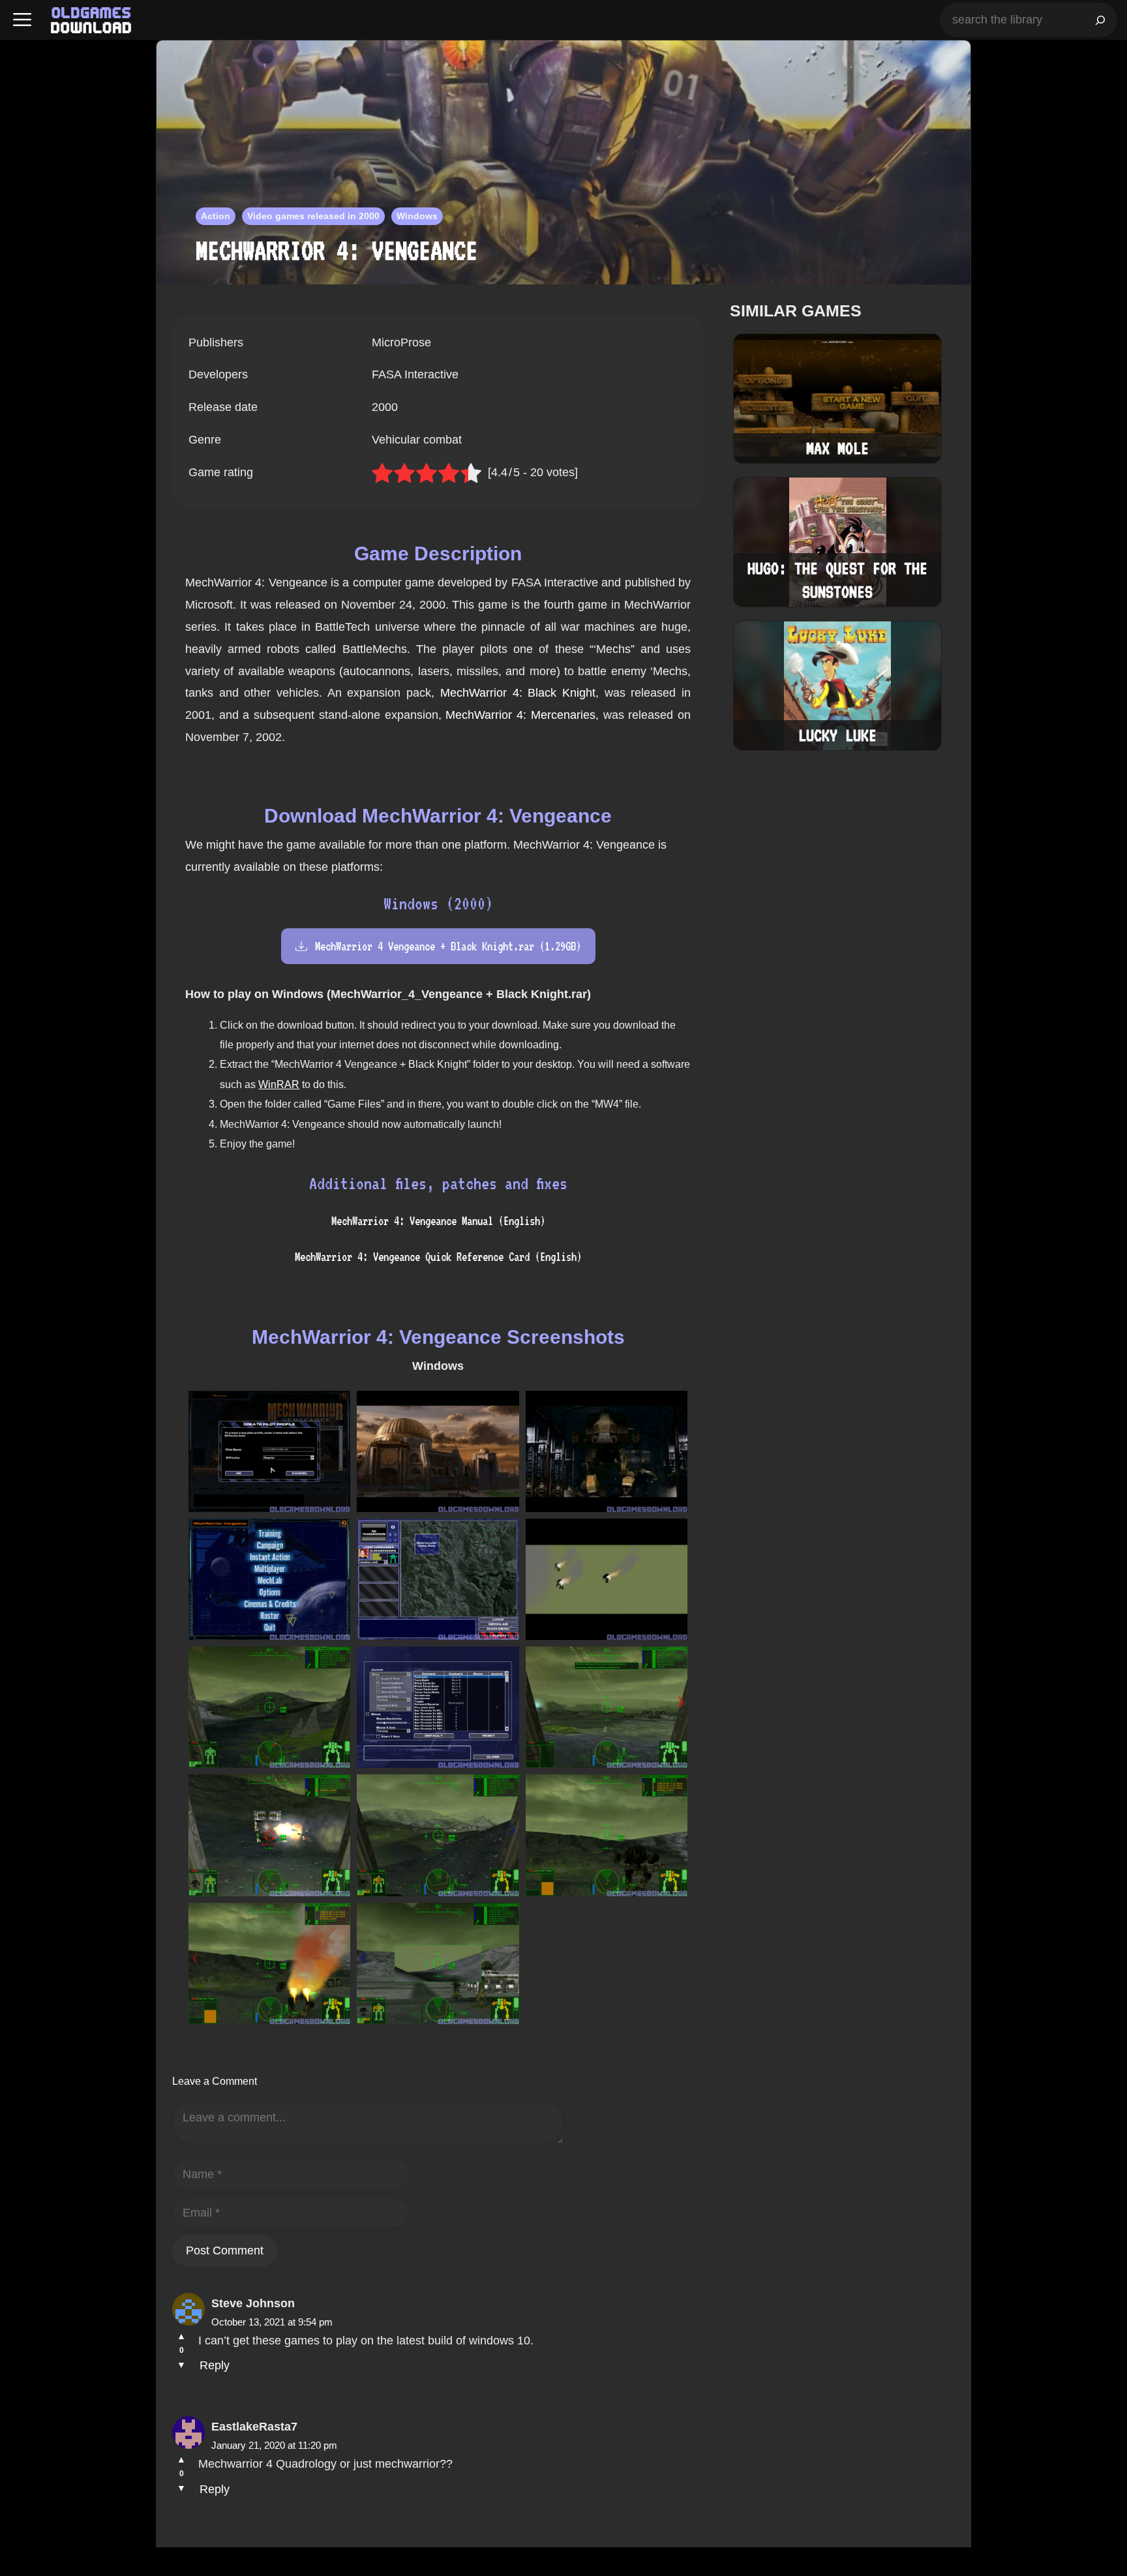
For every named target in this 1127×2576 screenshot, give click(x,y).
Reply (215, 2365)
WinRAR (279, 1084)
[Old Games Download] (91, 20)
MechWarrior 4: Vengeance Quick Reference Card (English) (438, 1257)
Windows (417, 216)
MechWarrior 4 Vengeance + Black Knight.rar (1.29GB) (448, 946)
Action (216, 216)
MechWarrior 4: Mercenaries (520, 715)
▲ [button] (181, 2336)
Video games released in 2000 (313, 216)
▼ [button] (181, 2365)
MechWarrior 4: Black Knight (518, 693)
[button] (22, 20)
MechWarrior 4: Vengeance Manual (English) (438, 1221)
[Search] (1100, 20)
